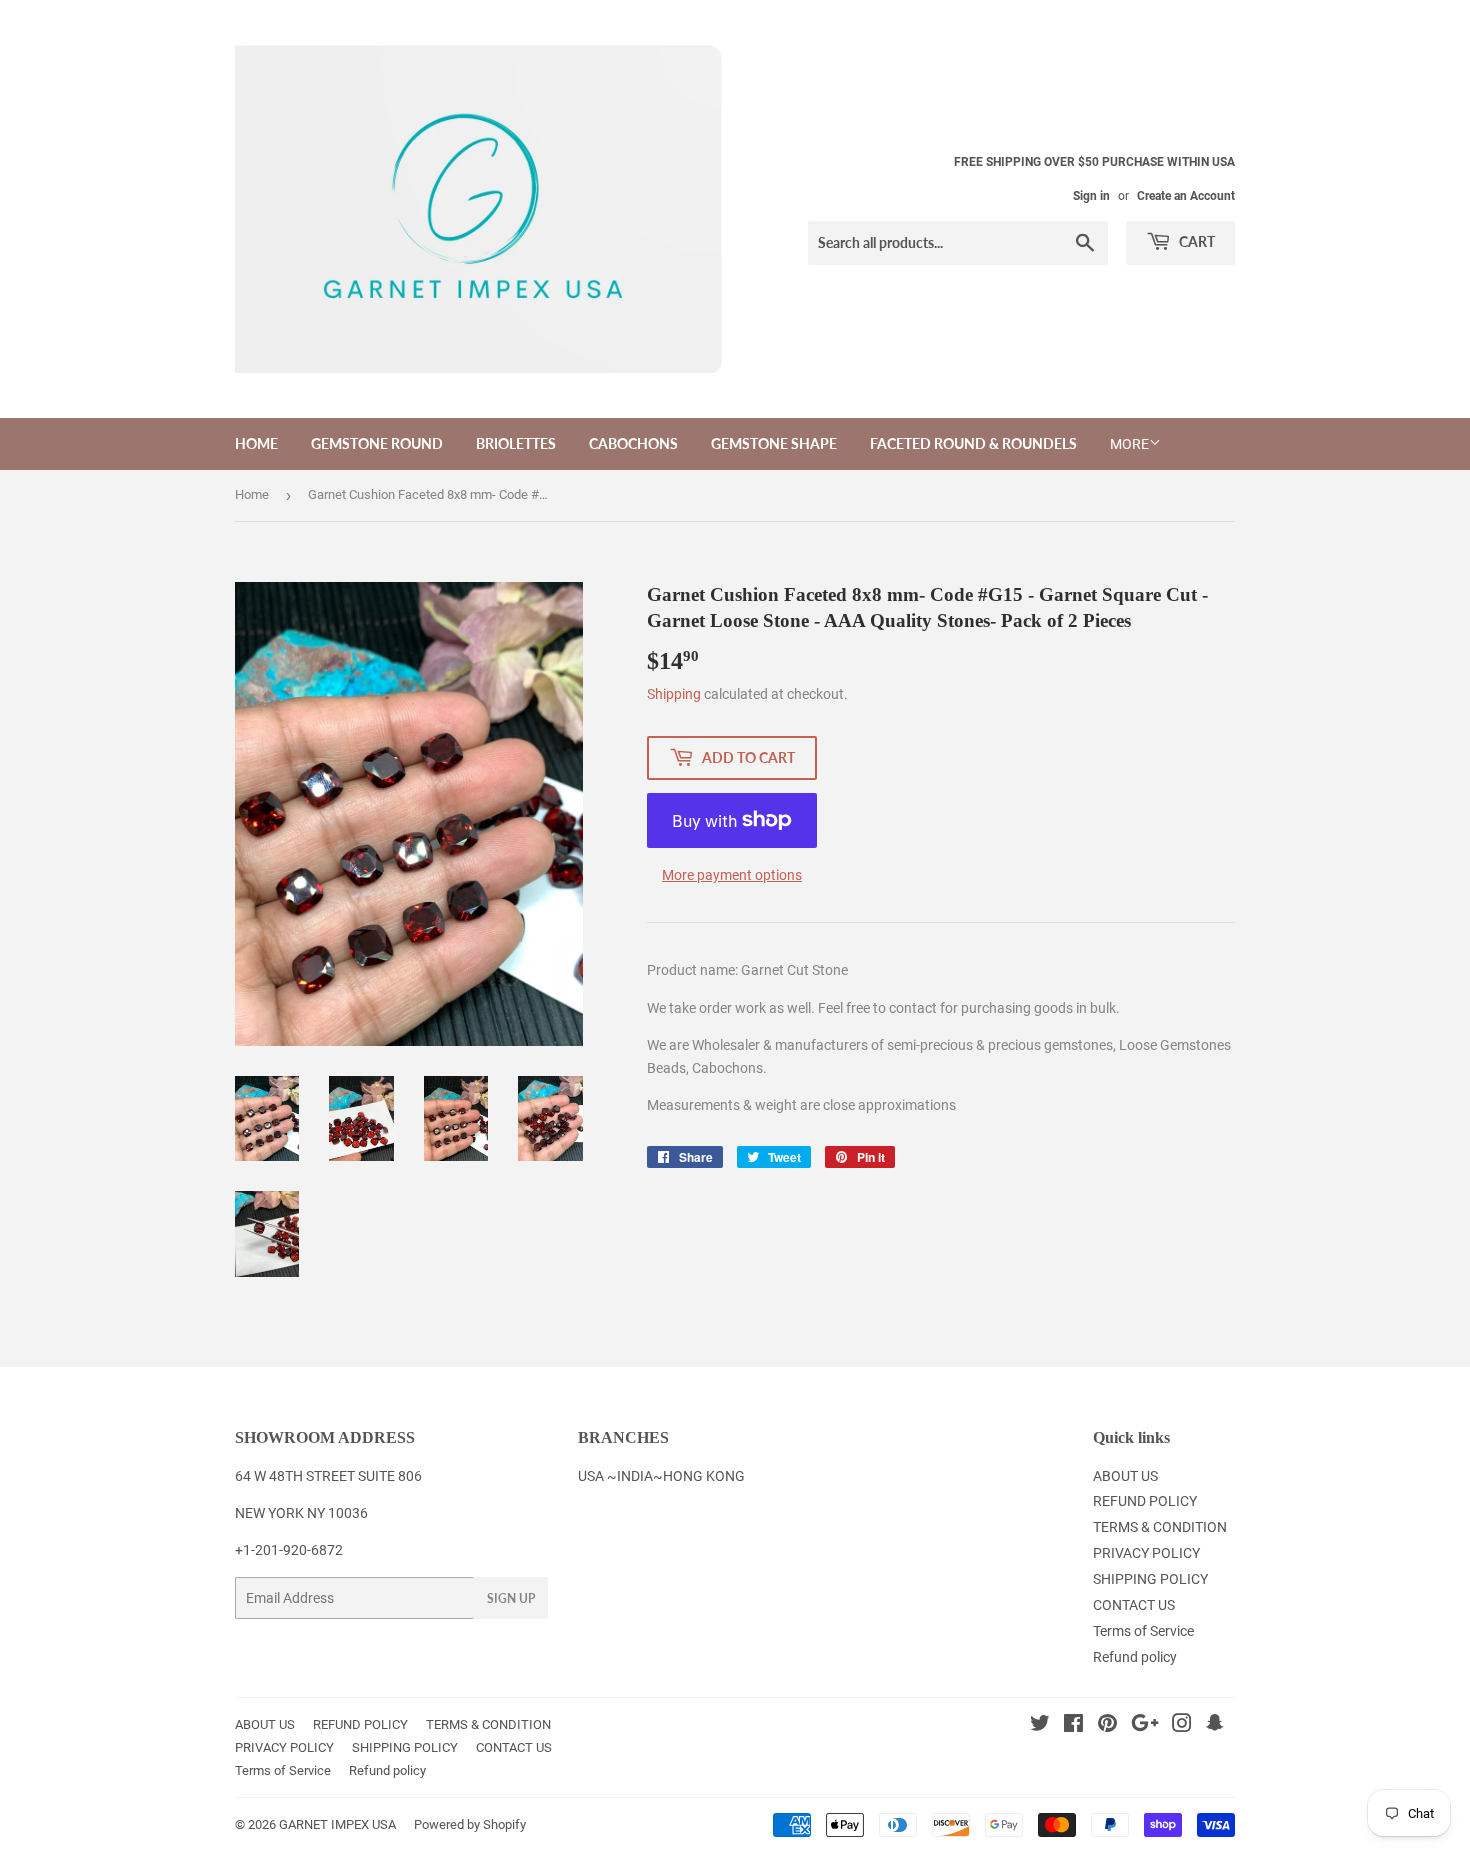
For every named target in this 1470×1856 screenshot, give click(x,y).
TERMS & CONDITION (1160, 1527)
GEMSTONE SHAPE (774, 443)
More (1129, 444)
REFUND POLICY (1145, 1501)
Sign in (1091, 196)
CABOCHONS (633, 443)
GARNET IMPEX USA (337, 1824)
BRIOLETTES (516, 443)
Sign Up (511, 1598)
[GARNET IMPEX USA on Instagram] (1182, 1726)
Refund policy (1135, 1657)
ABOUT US (1125, 1476)
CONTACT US (1134, 1605)
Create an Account (1186, 196)
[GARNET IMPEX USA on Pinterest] (1107, 1726)
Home (252, 494)
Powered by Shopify (470, 1824)
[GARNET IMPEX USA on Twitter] (1040, 1726)
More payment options (732, 875)
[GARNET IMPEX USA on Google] (1145, 1726)
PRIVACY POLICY (1146, 1553)
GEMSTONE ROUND (377, 443)
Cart (1195, 241)
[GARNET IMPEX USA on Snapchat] (1215, 1726)
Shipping (674, 694)
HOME (256, 443)
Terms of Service (1143, 1631)
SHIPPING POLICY (1150, 1579)
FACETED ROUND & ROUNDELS (973, 443)
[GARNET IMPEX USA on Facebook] (1073, 1726)
